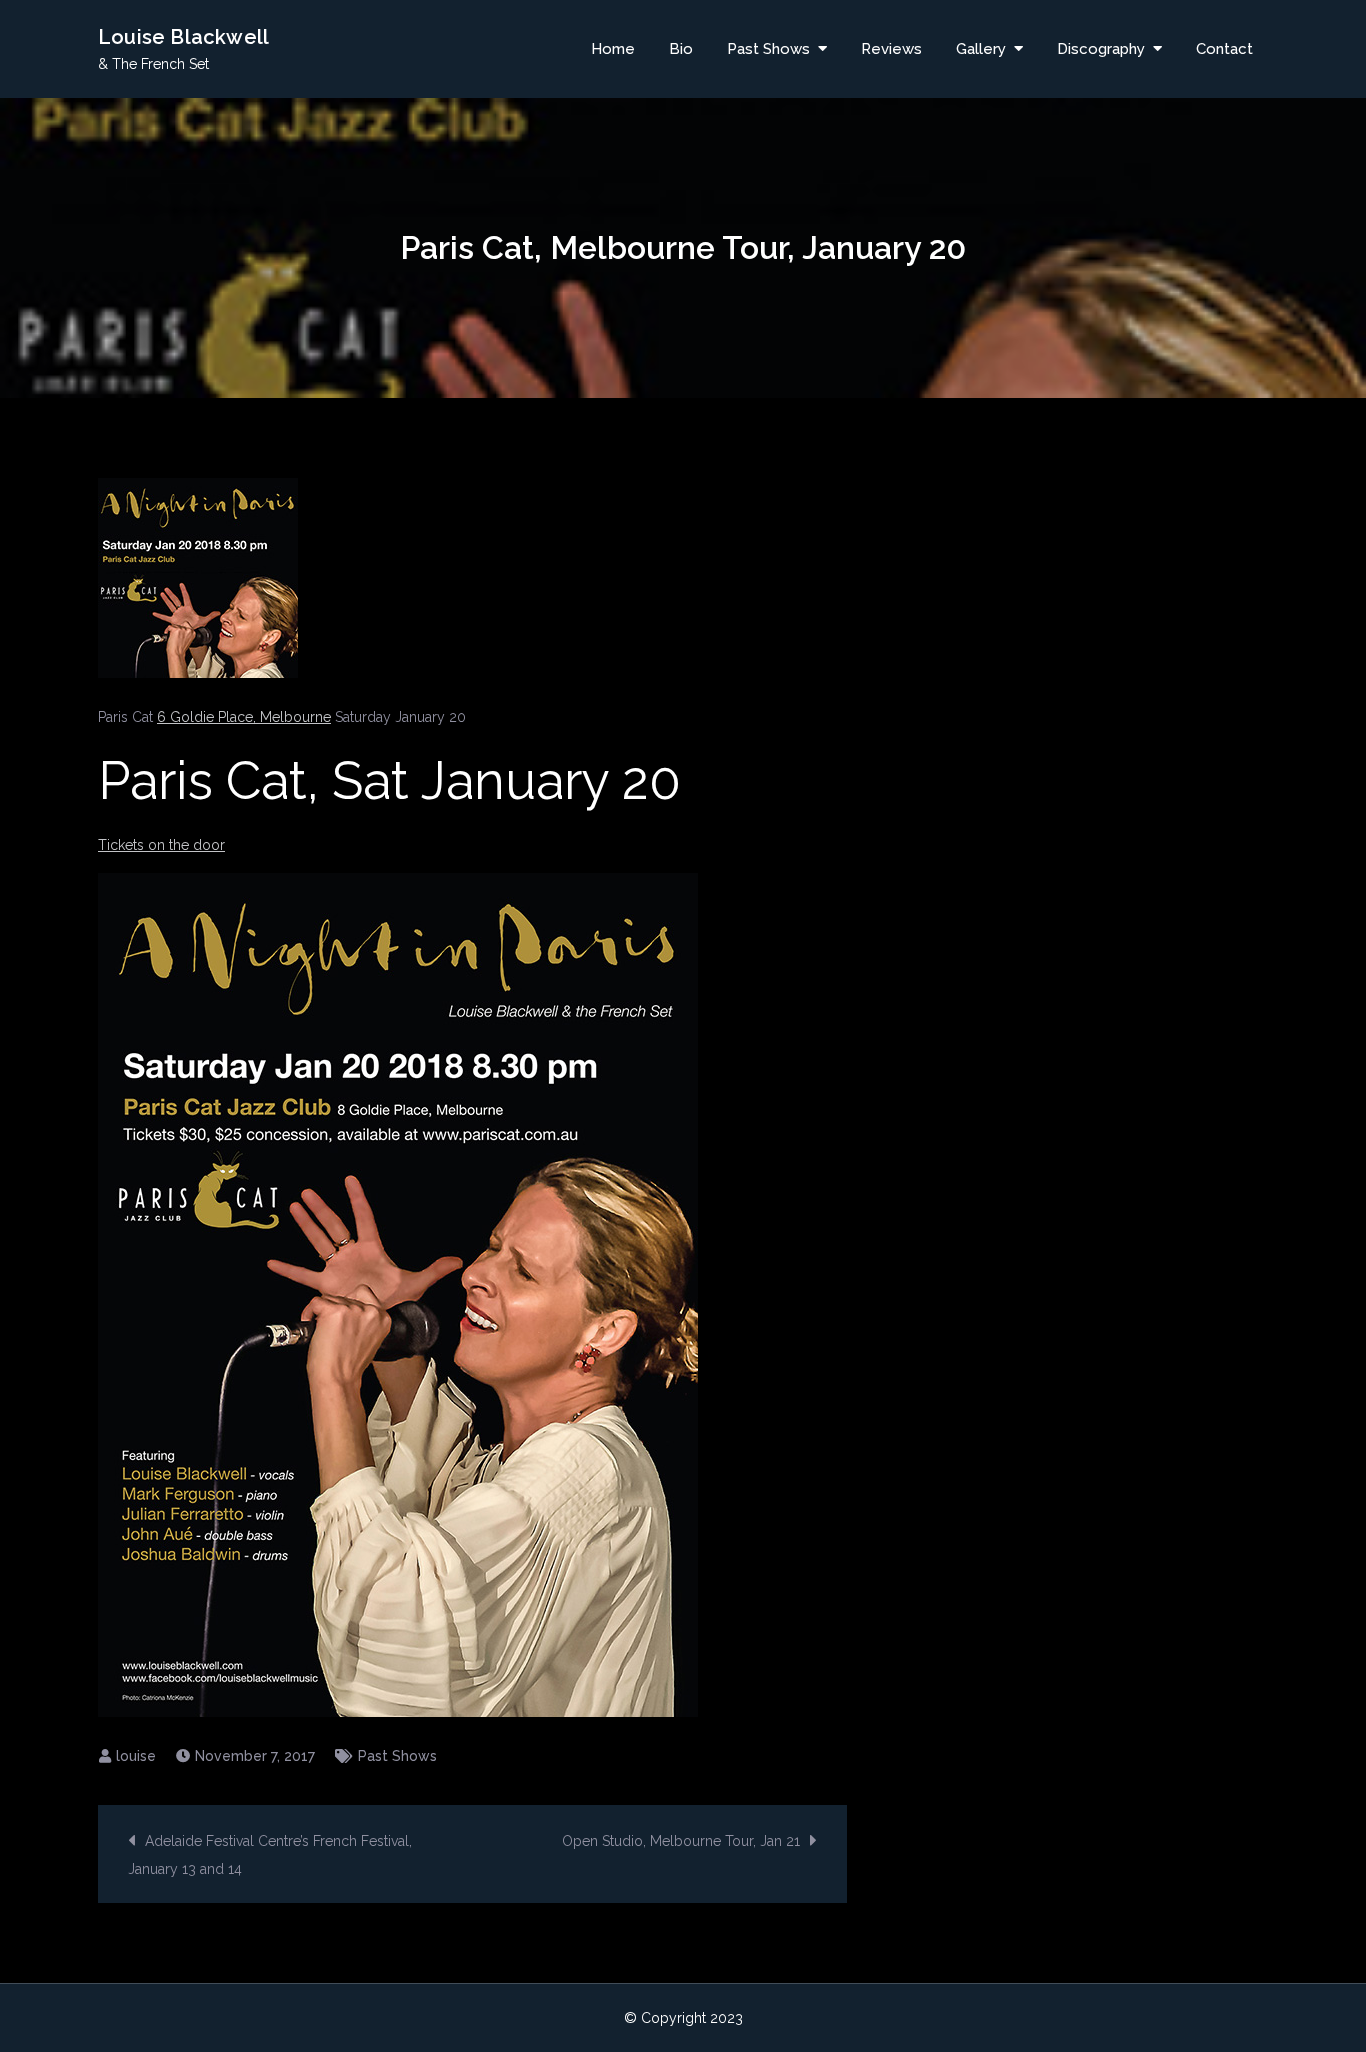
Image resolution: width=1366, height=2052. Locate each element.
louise (136, 1756)
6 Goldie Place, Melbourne (244, 717)
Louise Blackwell (183, 37)
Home (613, 49)
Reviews (891, 49)
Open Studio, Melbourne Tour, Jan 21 (681, 1841)
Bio (681, 49)
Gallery (981, 49)
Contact (1224, 49)
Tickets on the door (161, 845)
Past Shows (768, 49)
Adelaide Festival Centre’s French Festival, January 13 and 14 (270, 1855)
